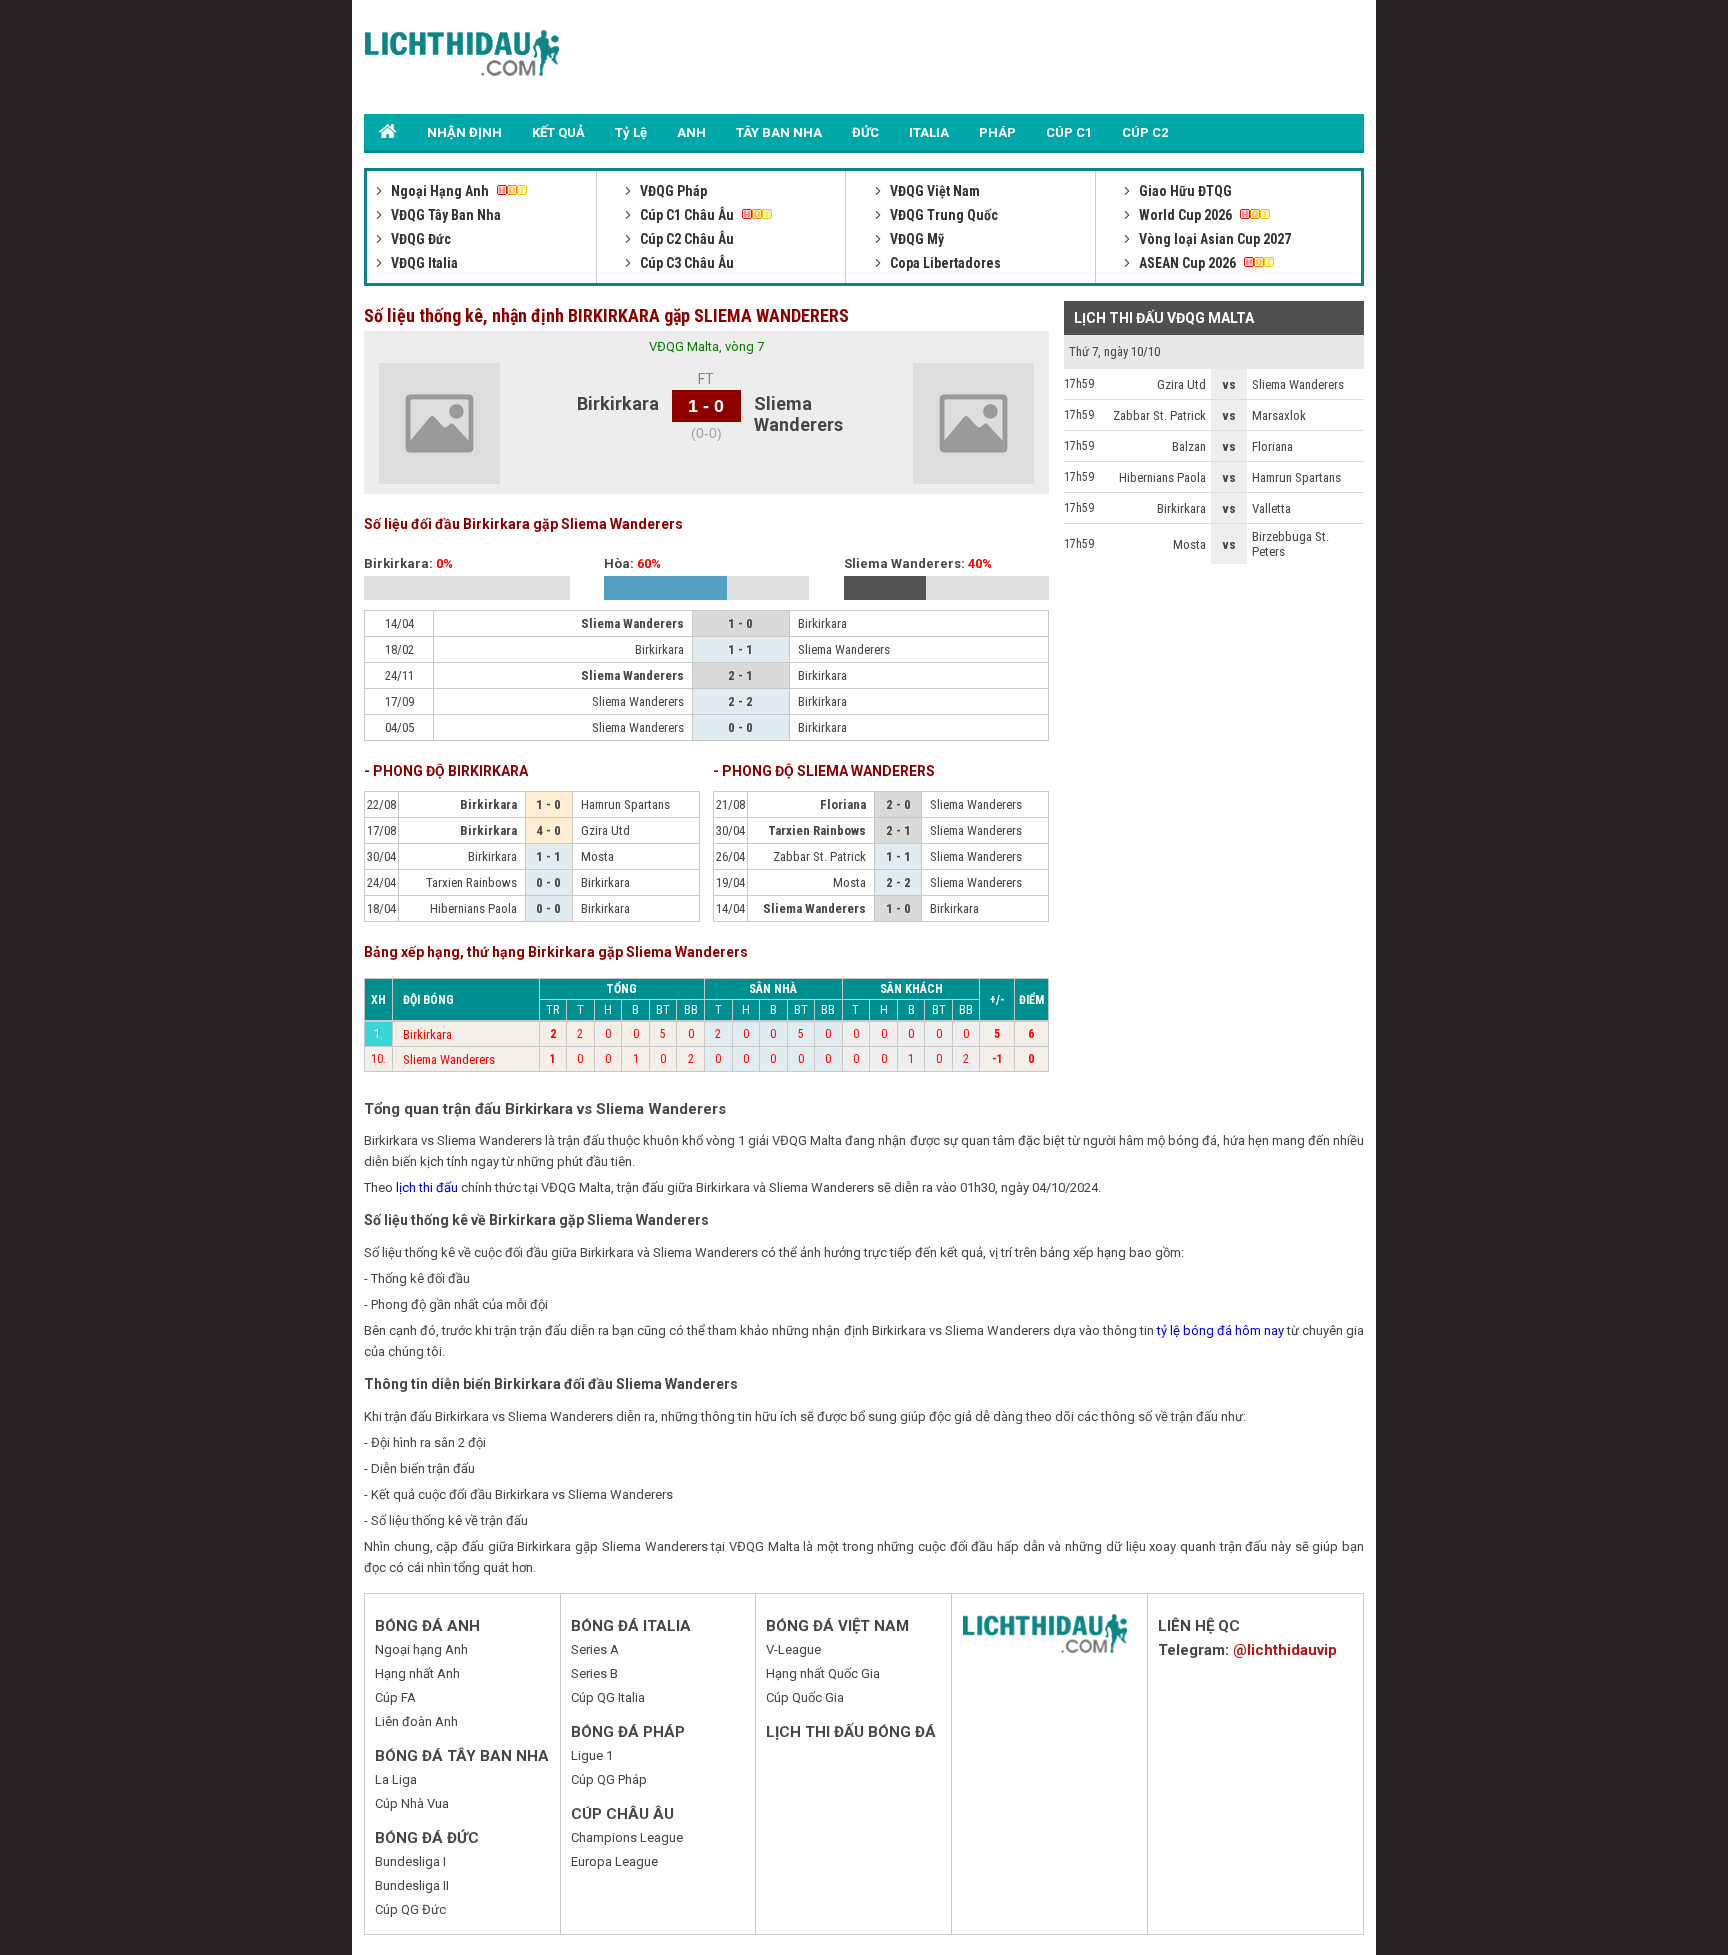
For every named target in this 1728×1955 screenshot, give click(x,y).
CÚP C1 (1069, 132)
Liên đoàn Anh (416, 1721)
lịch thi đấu (427, 1187)
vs (1229, 384)
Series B (594, 1673)
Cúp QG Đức (410, 1909)
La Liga (396, 1779)
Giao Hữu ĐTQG (1184, 191)
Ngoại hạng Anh (421, 1649)
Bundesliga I (410, 1861)
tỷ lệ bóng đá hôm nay (1220, 1330)
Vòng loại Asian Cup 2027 (1213, 239)
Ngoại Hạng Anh (440, 191)
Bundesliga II (412, 1885)
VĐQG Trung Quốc (942, 215)
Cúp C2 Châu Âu (685, 239)
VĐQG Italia (423, 263)
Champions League (627, 1837)
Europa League (614, 1861)
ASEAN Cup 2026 (1187, 263)
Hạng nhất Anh (417, 1673)
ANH (691, 132)
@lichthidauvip (1285, 1650)
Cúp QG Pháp (609, 1779)
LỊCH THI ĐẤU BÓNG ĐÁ (851, 1732)
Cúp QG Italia (608, 1697)
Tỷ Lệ (631, 132)
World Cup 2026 (1185, 215)
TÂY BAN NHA (779, 132)
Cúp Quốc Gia (805, 1697)
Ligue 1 (592, 1755)
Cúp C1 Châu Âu (687, 215)
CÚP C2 (1145, 132)
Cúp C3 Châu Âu (685, 263)
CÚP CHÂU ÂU (622, 1814)
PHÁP (997, 132)
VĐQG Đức (419, 239)
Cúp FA (395, 1697)
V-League (793, 1649)
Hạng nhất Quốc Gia (823, 1673)
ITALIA (929, 132)
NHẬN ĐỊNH (464, 132)
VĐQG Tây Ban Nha (444, 215)
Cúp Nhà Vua (412, 1803)
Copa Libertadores (944, 263)
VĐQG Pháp (672, 191)
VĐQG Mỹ (915, 239)
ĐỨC (865, 132)
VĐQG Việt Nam (933, 191)
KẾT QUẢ (558, 132)
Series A (595, 1649)
